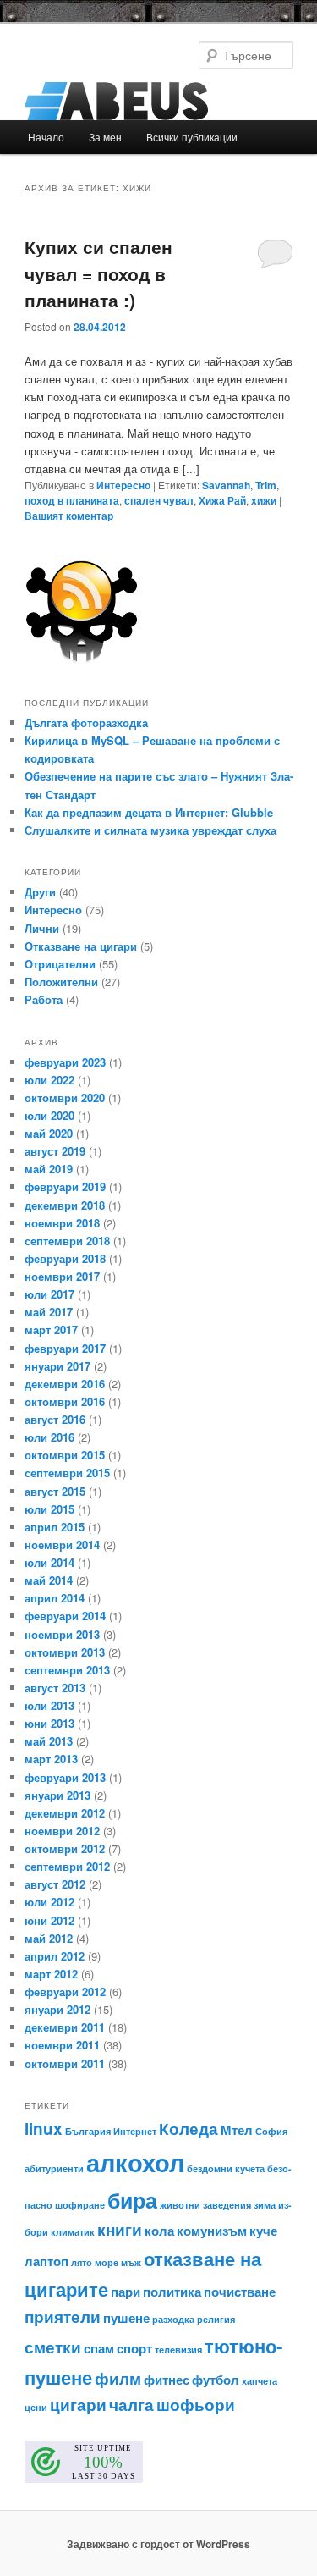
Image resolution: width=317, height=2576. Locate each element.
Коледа (189, 2129)
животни (180, 2205)
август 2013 (55, 1688)
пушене (126, 2318)
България (88, 2131)
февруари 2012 (65, 1991)
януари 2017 (57, 1366)
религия (216, 2319)
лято (82, 2262)
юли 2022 (49, 1080)
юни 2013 (49, 1723)
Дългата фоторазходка (86, 723)
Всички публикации (192, 137)
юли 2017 (49, 1294)
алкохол (135, 2162)
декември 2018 (65, 1205)
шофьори (196, 2405)
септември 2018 (67, 1241)
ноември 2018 (62, 1223)
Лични (42, 928)
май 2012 (49, 1938)
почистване (240, 2292)
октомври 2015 (65, 1455)
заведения (227, 2205)
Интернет (135, 2131)
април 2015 (55, 1527)
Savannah (226, 485)
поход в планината (72, 500)
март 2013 (51, 1759)
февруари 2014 (65, 1616)
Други (40, 892)
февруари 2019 (65, 1186)
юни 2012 (49, 1920)
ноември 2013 (62, 1634)
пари (126, 2292)
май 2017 (49, 1312)
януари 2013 (57, 1795)
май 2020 (49, 1133)
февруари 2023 (65, 1062)
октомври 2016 (65, 1401)
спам (99, 2348)
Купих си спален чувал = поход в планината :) (98, 273)
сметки (53, 2347)
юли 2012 (49, 1902)
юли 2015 (49, 1509)
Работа (44, 999)
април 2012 (55, 1956)
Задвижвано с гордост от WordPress (158, 2544)
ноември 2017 (62, 1276)
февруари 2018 (65, 1258)
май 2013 (49, 1741)
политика (172, 2292)
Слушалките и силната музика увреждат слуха (150, 830)
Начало (46, 137)
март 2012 (51, 1974)
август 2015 (55, 1491)
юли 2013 (49, 1705)
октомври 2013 (65, 1652)
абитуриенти (54, 2168)
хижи (264, 500)
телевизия (178, 2350)
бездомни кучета (226, 2168)
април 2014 (55, 1598)
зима (265, 2205)
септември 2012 (67, 1866)
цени (36, 2407)
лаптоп (46, 2261)
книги (120, 2229)
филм (118, 2378)
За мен (105, 137)
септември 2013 (67, 1670)
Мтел (237, 2130)
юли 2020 (49, 1115)
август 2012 (55, 1884)
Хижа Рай (222, 500)
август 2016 (55, 1419)
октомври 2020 (65, 1098)
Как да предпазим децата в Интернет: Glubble (149, 812)
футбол (216, 2380)
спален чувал (159, 500)
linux (44, 2129)
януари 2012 (57, 2009)
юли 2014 (49, 1562)
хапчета (260, 2381)
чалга (131, 2405)
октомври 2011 (65, 2063)
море (107, 2262)
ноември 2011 (62, 2045)
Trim (266, 485)
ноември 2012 (62, 1831)
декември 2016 (65, 1384)
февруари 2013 (65, 1777)
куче (263, 2231)
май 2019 (49, 1169)
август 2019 (55, 1151)
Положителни (61, 982)
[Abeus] (159, 101)
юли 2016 (49, 1437)
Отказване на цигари (81, 946)
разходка (173, 2319)
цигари (78, 2405)
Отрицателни (60, 964)
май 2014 (49, 1580)
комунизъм (212, 2231)
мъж (131, 2262)
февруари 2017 (65, 1348)
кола (159, 2231)
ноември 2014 (62, 1544)
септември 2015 (67, 1473)
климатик (73, 2232)
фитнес (167, 2380)
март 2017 (51, 1329)
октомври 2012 (65, 1848)
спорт (134, 2348)
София (271, 2131)
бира (132, 2200)
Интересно (123, 485)
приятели (63, 2317)
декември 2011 (65, 2027)
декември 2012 (65, 1813)
